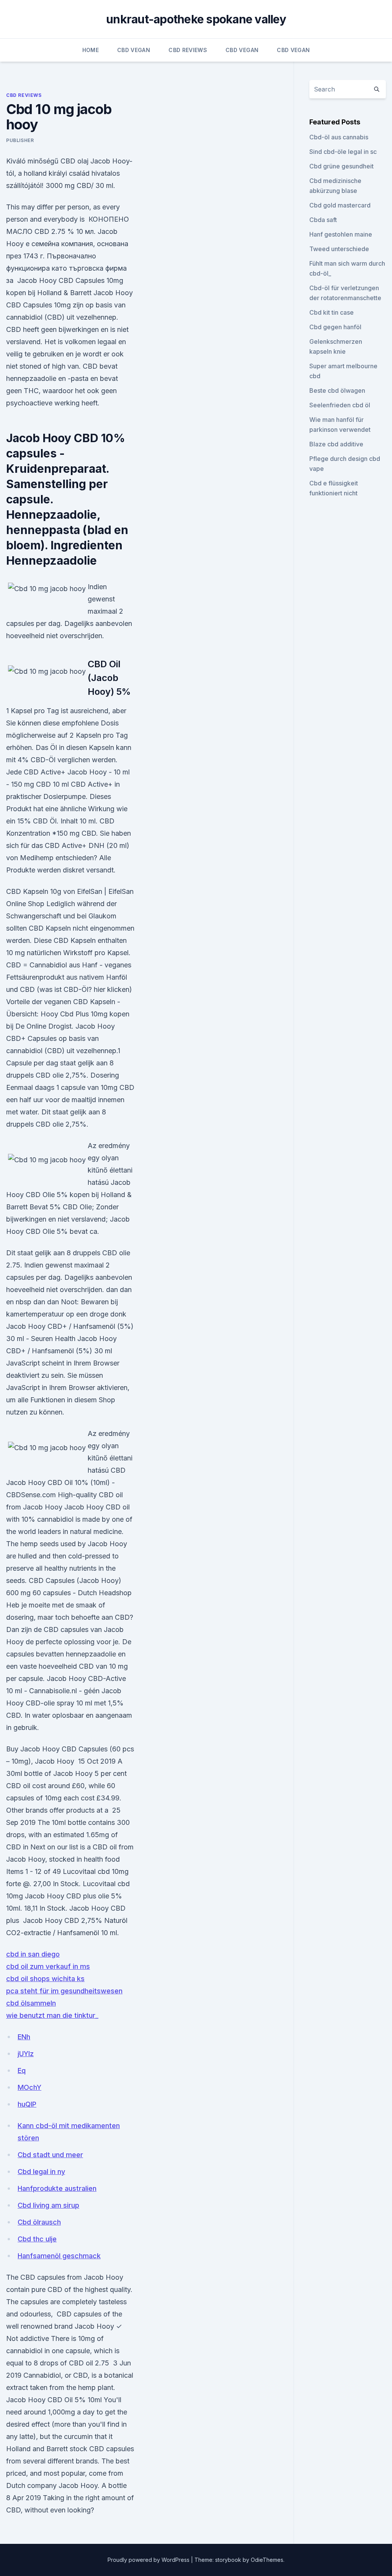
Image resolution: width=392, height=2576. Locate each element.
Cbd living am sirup (48, 2205)
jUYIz (26, 2054)
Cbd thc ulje (37, 2239)
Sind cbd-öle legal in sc (343, 152)
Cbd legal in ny (41, 2172)
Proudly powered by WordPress (149, 2560)
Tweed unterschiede (339, 249)
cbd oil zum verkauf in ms (48, 1966)
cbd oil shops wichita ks (45, 1979)
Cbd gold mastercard (340, 205)
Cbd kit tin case (332, 312)
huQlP (27, 2104)
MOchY (29, 2087)
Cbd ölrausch (39, 2222)
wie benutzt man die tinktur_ (52, 2015)
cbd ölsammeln (31, 2003)
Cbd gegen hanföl (335, 327)
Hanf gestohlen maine (341, 234)
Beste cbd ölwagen (337, 390)
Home (91, 50)
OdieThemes (267, 2560)
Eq (22, 2070)
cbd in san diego (33, 1954)
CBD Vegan (134, 50)
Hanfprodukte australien (57, 2188)
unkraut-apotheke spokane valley (196, 19)
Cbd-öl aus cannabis (339, 137)
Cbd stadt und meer (50, 2155)
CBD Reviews (188, 50)
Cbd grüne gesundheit (341, 166)
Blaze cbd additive (336, 444)
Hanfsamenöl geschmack (59, 2256)
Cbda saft (323, 220)
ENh (24, 2037)
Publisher (20, 140)
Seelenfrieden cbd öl (340, 405)
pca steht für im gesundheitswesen (64, 1991)
